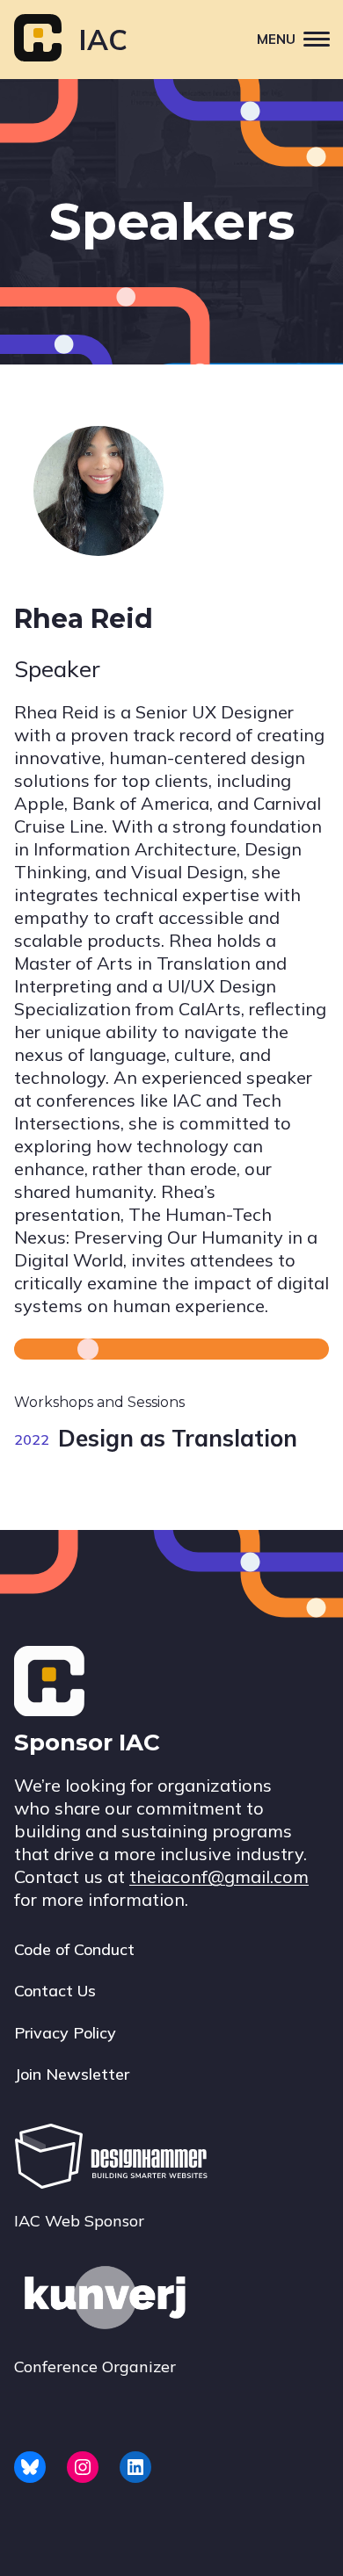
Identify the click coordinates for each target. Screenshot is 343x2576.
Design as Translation (178, 1438)
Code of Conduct (74, 1949)
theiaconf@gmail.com (219, 1876)
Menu (276, 39)
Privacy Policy (65, 2033)
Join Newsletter (72, 2074)
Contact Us (55, 1991)
